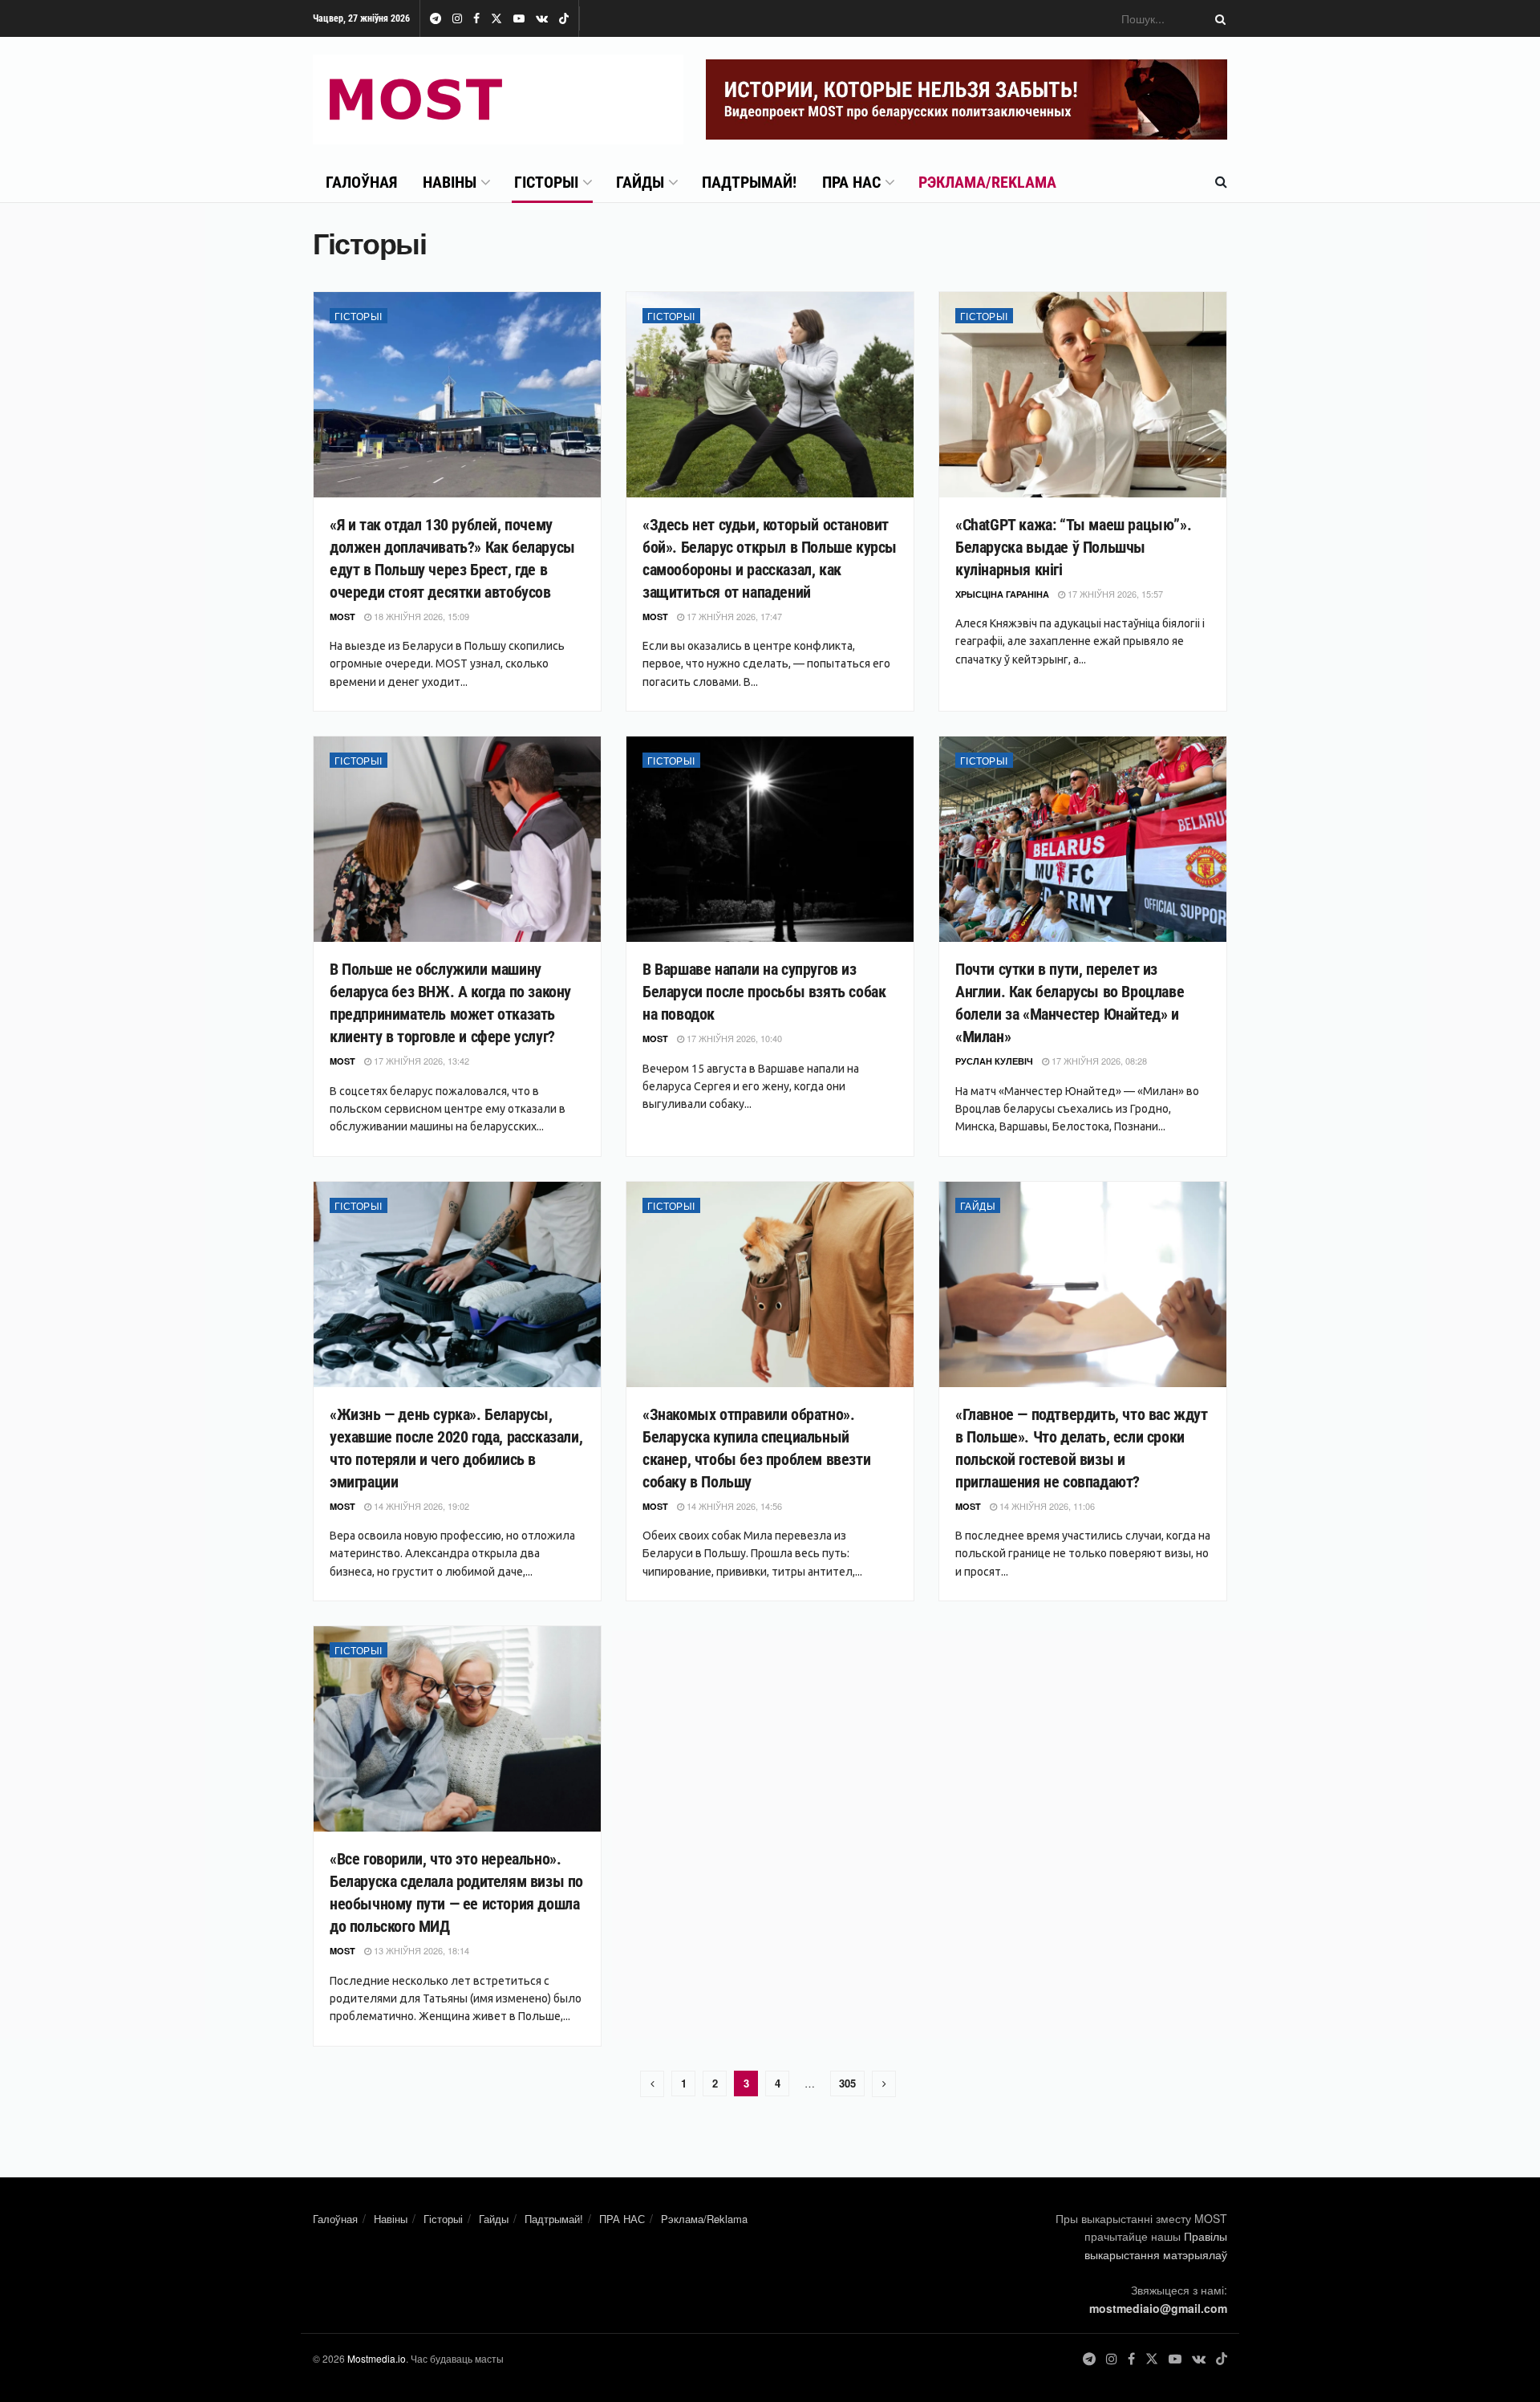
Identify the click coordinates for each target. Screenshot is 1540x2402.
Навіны (450, 182)
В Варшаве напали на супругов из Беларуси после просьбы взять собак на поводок (764, 992)
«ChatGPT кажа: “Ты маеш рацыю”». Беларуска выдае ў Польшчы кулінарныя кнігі (1073, 547)
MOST (342, 617)
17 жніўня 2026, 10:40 (733, 1038)
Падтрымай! (749, 182)
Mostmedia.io (377, 2358)
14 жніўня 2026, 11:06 (1046, 1506)
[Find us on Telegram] (436, 19)
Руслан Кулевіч (994, 1061)
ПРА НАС (851, 182)
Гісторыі (546, 182)
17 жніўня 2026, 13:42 (420, 1061)
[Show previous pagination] (652, 2084)
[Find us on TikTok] (564, 19)
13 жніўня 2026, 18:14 (420, 1950)
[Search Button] (1218, 18)
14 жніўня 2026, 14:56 (733, 1506)
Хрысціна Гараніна (1002, 594)
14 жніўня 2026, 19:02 (420, 1506)
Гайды (640, 182)
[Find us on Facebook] (476, 19)
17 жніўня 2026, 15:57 (1114, 594)
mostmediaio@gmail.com (1158, 2308)
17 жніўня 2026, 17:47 (733, 616)
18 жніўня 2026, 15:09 (420, 616)
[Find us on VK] (542, 19)
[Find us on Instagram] (457, 19)
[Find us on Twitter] (496, 19)
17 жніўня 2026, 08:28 (1098, 1061)
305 (847, 2083)
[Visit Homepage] (498, 99)
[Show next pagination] (884, 2084)
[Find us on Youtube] (519, 19)
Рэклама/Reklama (987, 182)
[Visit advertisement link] (967, 99)
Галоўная (361, 182)
